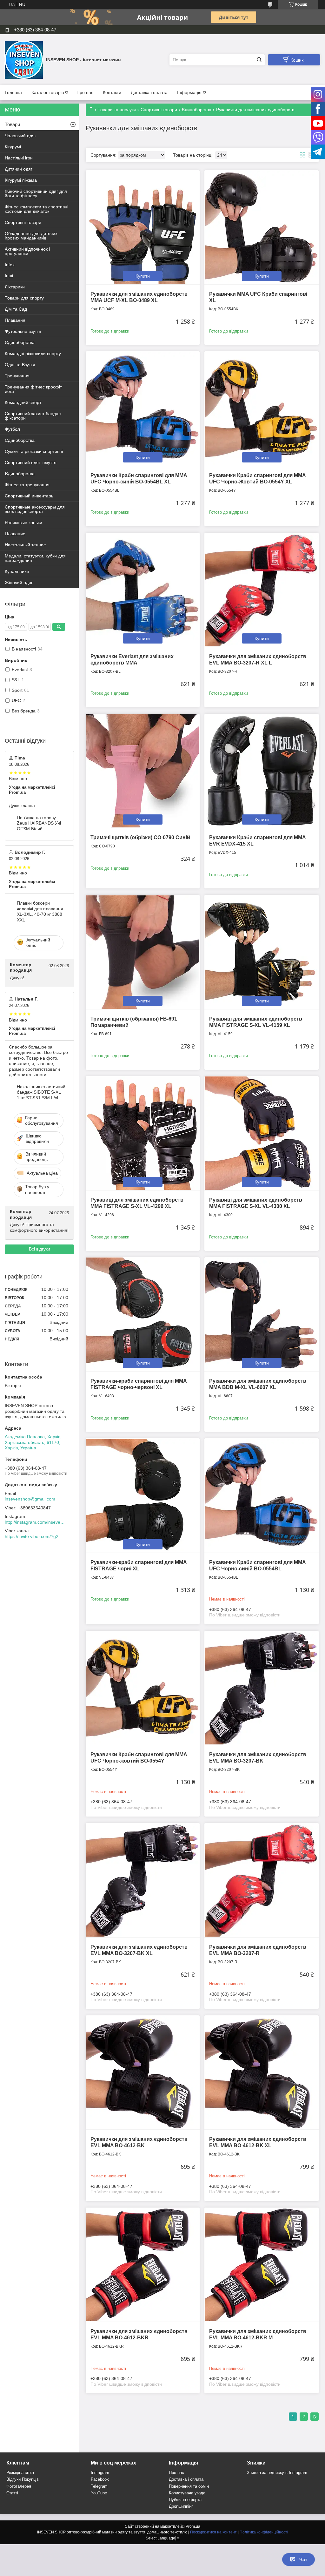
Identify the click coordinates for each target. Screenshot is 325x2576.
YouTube (99, 2493)
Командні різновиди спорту (33, 354)
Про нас (85, 92)
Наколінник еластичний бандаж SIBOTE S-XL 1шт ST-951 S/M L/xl (41, 1092)
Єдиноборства (196, 110)
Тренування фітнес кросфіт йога (33, 389)
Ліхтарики (15, 287)
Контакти (112, 92)
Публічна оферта (185, 2500)
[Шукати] (259, 60)
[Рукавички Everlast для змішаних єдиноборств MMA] (143, 590)
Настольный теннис (25, 545)
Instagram (100, 2473)
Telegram (99, 2486)
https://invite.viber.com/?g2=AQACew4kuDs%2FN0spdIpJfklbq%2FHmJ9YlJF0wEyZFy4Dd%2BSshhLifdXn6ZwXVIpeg (35, 1536)
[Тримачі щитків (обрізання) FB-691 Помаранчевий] (143, 952)
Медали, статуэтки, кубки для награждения (35, 558)
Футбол (12, 429)
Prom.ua (193, 2526)
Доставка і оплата (149, 92)
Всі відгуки (40, 1249)
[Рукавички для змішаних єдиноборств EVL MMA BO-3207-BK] (261, 1688)
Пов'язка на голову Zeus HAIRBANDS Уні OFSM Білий (39, 823)
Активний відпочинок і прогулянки (27, 251)
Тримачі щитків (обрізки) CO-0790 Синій (140, 837)
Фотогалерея (19, 2486)
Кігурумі (13, 147)
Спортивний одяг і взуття (31, 462)
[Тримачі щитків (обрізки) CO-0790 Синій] (143, 771)
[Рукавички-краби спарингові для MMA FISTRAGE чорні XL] (143, 1495)
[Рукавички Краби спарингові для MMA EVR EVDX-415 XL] (261, 771)
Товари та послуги (117, 110)
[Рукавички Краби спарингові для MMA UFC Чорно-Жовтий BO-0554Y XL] (261, 408)
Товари (12, 124)
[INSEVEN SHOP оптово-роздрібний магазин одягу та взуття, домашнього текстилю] (24, 59)
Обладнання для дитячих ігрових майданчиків (31, 236)
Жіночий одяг (19, 583)
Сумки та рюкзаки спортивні (34, 451)
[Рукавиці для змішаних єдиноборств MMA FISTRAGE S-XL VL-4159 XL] (261, 952)
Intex (10, 265)
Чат (303, 2559)
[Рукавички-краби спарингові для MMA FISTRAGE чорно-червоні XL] (143, 1314)
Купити (143, 276)
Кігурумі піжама (21, 180)
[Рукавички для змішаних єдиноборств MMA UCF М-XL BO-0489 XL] (143, 227)
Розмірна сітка (20, 2473)
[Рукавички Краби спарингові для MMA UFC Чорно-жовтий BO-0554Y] (143, 1688)
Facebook (100, 2479)
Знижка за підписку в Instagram (277, 2473)
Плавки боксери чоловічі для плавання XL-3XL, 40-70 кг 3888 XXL (40, 911)
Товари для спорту (24, 298)
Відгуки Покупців (23, 2479)
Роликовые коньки (23, 523)
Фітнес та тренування (27, 485)
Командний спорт (23, 402)
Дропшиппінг (181, 2506)
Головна (13, 92)
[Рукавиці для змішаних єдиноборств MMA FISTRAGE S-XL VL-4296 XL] (143, 1133)
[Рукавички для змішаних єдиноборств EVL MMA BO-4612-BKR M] (261, 2265)
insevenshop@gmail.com (30, 1499)
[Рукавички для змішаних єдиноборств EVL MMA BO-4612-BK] (143, 2072)
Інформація (189, 92)
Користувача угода (187, 2493)
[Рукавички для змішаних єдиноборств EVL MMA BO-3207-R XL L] (261, 590)
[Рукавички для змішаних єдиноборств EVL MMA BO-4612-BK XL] (261, 2072)
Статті (12, 2493)
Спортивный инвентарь (29, 496)
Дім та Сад (16, 309)
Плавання (15, 320)
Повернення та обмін (189, 2486)
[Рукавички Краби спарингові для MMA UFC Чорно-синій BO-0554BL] (261, 1495)
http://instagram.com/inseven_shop (35, 1522)
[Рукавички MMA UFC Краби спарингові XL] (261, 227)
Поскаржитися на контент (213, 2532)
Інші (9, 276)
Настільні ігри (19, 158)
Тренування (17, 376)
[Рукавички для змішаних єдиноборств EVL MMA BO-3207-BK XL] (143, 1880)
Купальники (17, 571)
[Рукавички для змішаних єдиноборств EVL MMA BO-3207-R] (261, 1880)
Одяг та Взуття (20, 365)
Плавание (15, 534)
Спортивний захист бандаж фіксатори (33, 416)
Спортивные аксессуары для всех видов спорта (35, 509)
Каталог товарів (48, 92)
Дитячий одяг (19, 169)
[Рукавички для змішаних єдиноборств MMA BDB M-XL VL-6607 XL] (261, 1314)
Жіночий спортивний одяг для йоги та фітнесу (36, 193)
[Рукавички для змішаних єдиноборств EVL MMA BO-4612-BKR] (143, 2265)
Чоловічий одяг (20, 136)
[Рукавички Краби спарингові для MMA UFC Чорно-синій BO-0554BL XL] (143, 408)
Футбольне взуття (23, 331)
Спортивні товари (159, 110)
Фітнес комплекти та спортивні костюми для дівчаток (36, 209)
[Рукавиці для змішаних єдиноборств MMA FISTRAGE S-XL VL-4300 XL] (261, 1133)
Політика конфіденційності (264, 2532)
